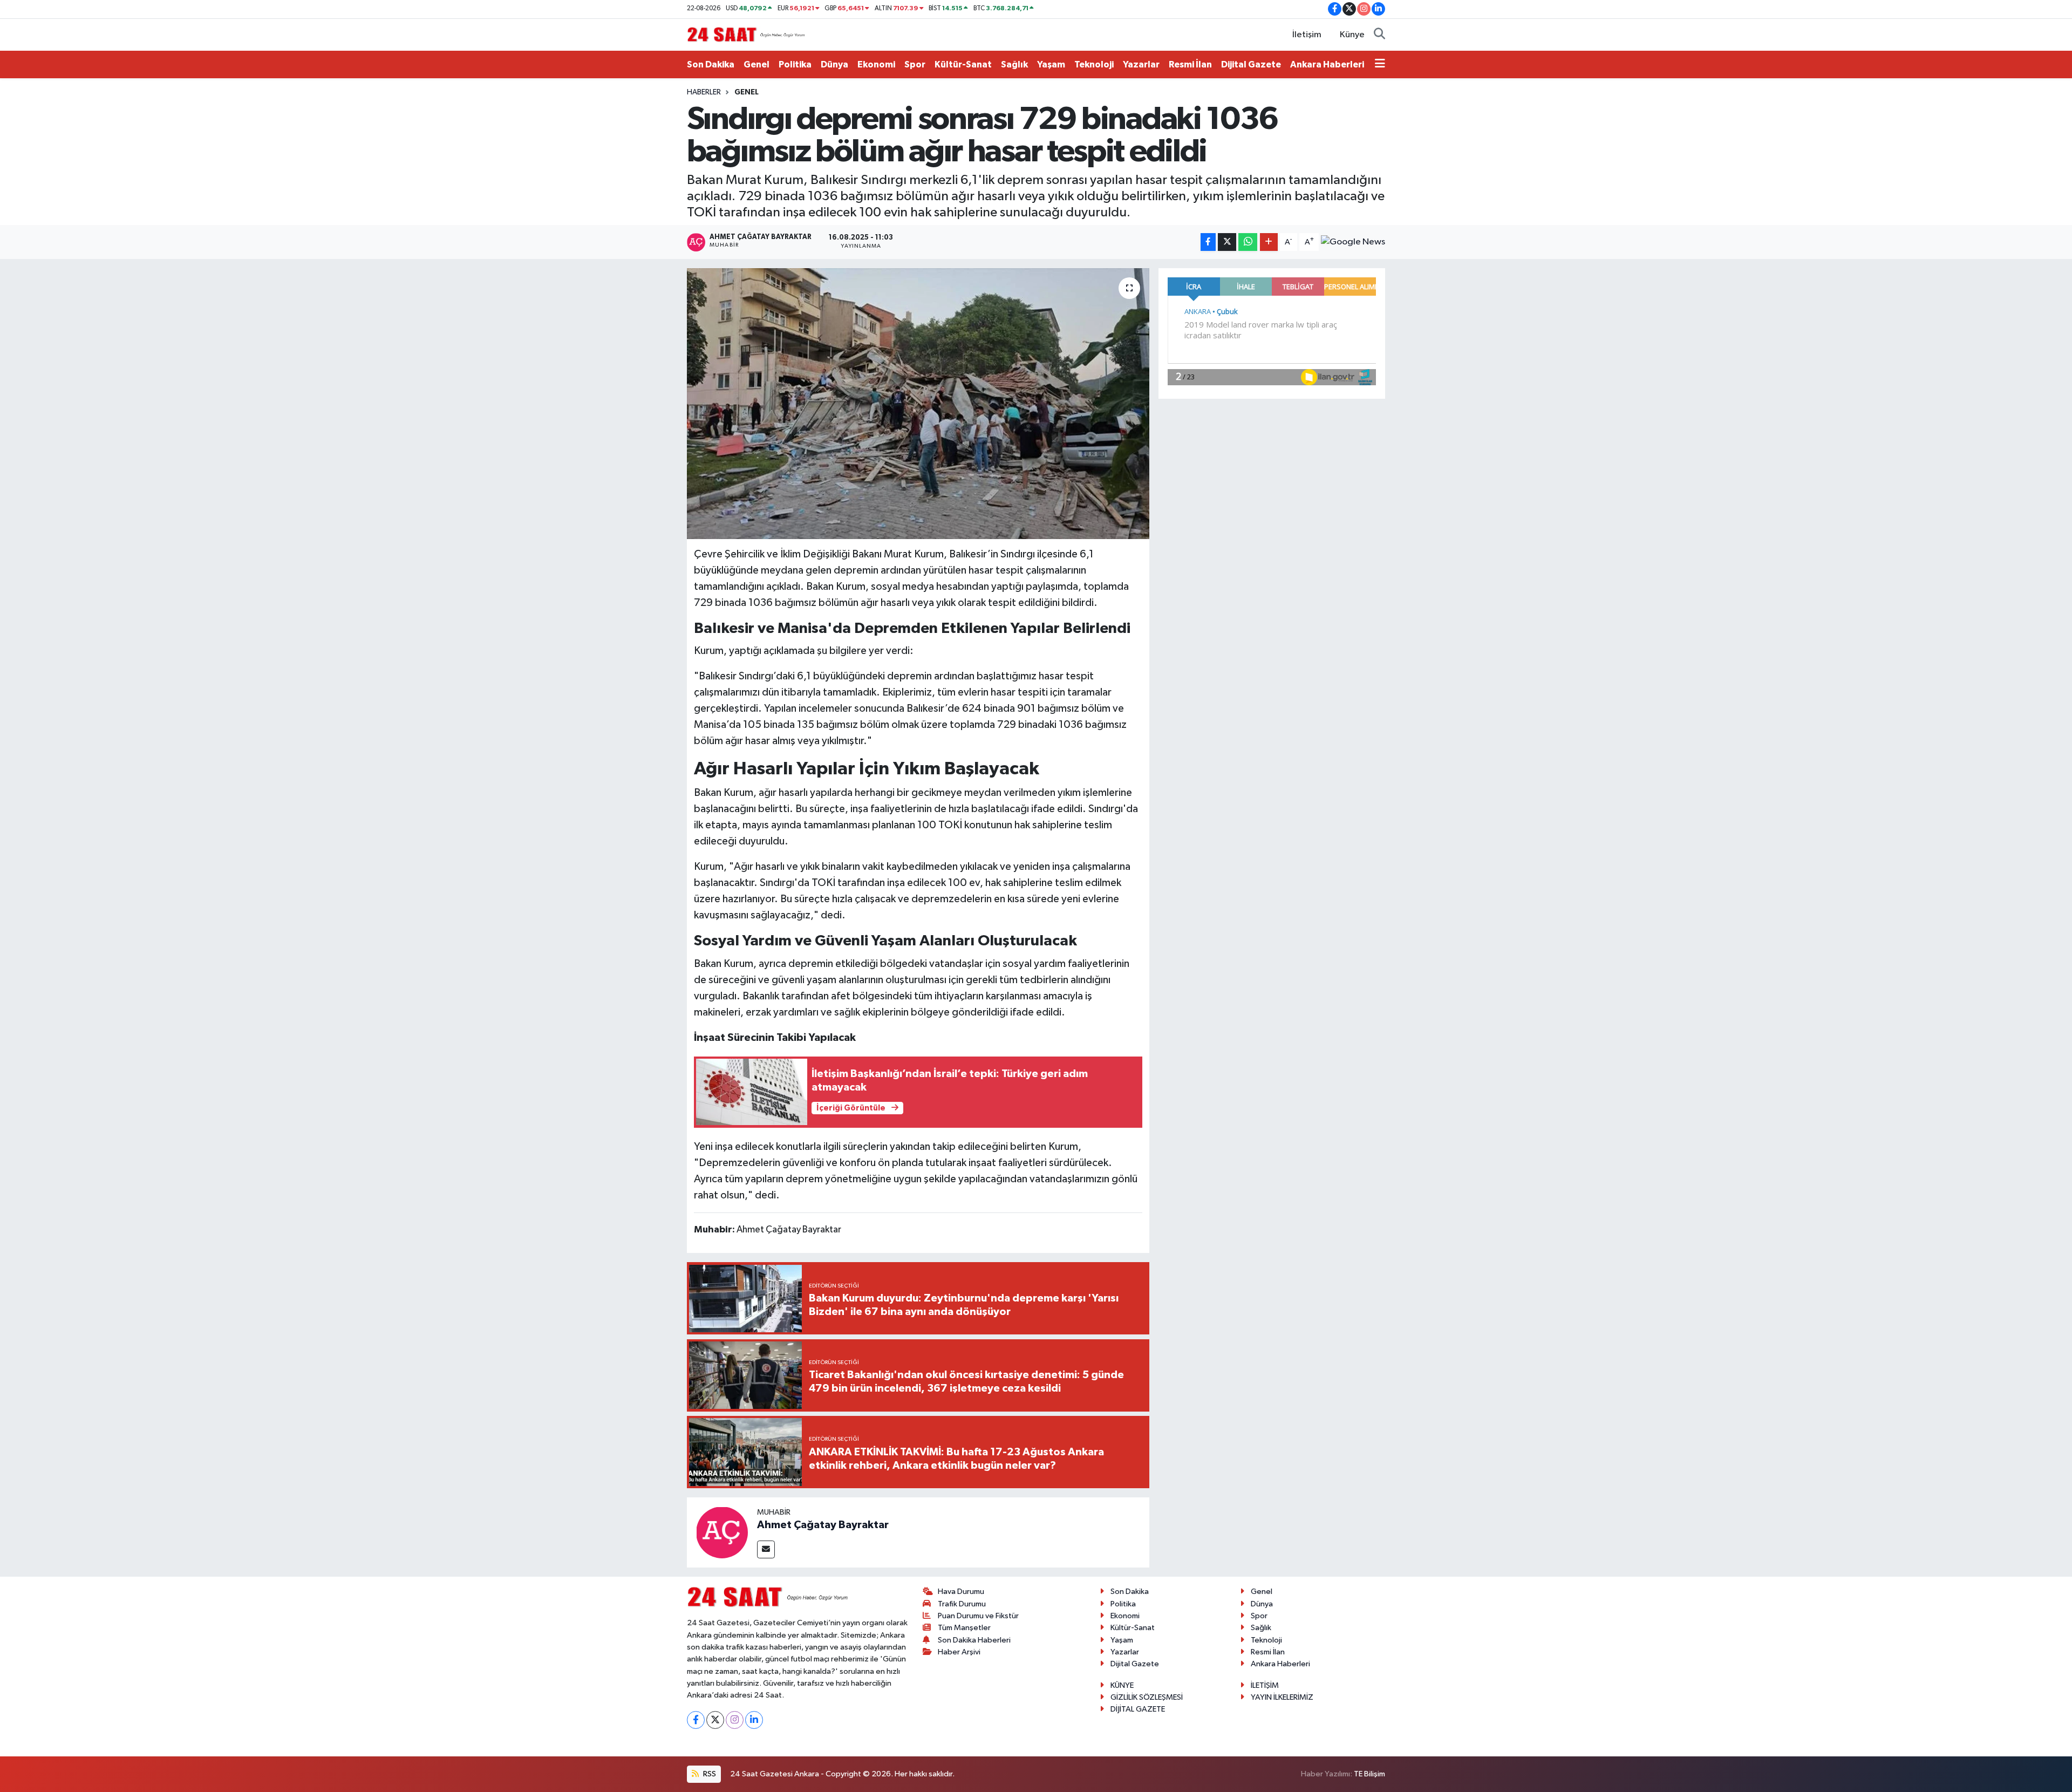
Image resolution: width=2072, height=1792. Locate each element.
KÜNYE (1122, 1685)
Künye (1352, 35)
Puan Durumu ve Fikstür (978, 1616)
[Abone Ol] (1353, 242)
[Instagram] (735, 1720)
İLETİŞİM (1265, 1685)
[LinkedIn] (754, 1720)
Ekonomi (876, 64)
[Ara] (1379, 35)
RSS (709, 1774)
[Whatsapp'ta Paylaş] (1248, 242)
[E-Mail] (766, 1549)
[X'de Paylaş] (1227, 242)
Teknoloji (1094, 64)
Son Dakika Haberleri (974, 1640)
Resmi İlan (1190, 64)
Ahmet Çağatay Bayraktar (823, 1525)
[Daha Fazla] (1269, 242)
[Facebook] (696, 1720)
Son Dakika (711, 64)
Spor (915, 64)
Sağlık (1014, 64)
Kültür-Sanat (963, 64)
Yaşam (1051, 64)
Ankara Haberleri (1327, 64)
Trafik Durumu (962, 1604)
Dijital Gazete (1251, 64)
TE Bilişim (1369, 1774)
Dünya (834, 64)
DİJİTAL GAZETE (1138, 1709)
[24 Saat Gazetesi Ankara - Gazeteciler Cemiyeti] (746, 34)
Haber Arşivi (959, 1652)
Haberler (704, 92)
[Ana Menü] (1380, 65)
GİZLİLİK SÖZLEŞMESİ (1147, 1697)
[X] (715, 1720)
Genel (756, 64)
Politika (795, 64)
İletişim (1307, 35)
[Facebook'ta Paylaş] (1208, 242)
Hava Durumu (961, 1592)
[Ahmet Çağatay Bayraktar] (722, 1532)
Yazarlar (1141, 64)
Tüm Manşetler (964, 1628)
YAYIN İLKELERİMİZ (1282, 1697)
